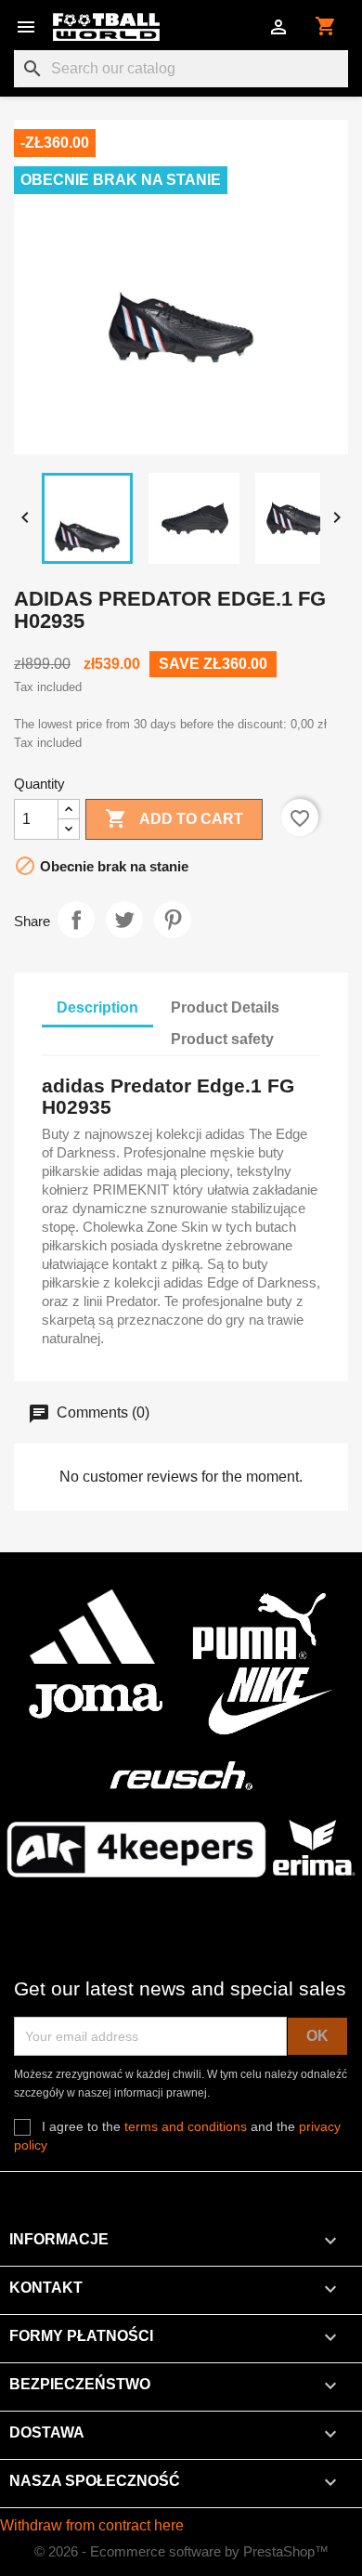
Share (76, 920)
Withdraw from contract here (92, 2525)
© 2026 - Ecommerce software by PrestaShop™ (181, 2551)
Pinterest (173, 920)
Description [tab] (97, 1007)
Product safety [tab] (222, 1039)
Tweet (124, 920)
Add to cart (174, 818)
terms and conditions (186, 2126)
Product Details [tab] (225, 1007)
